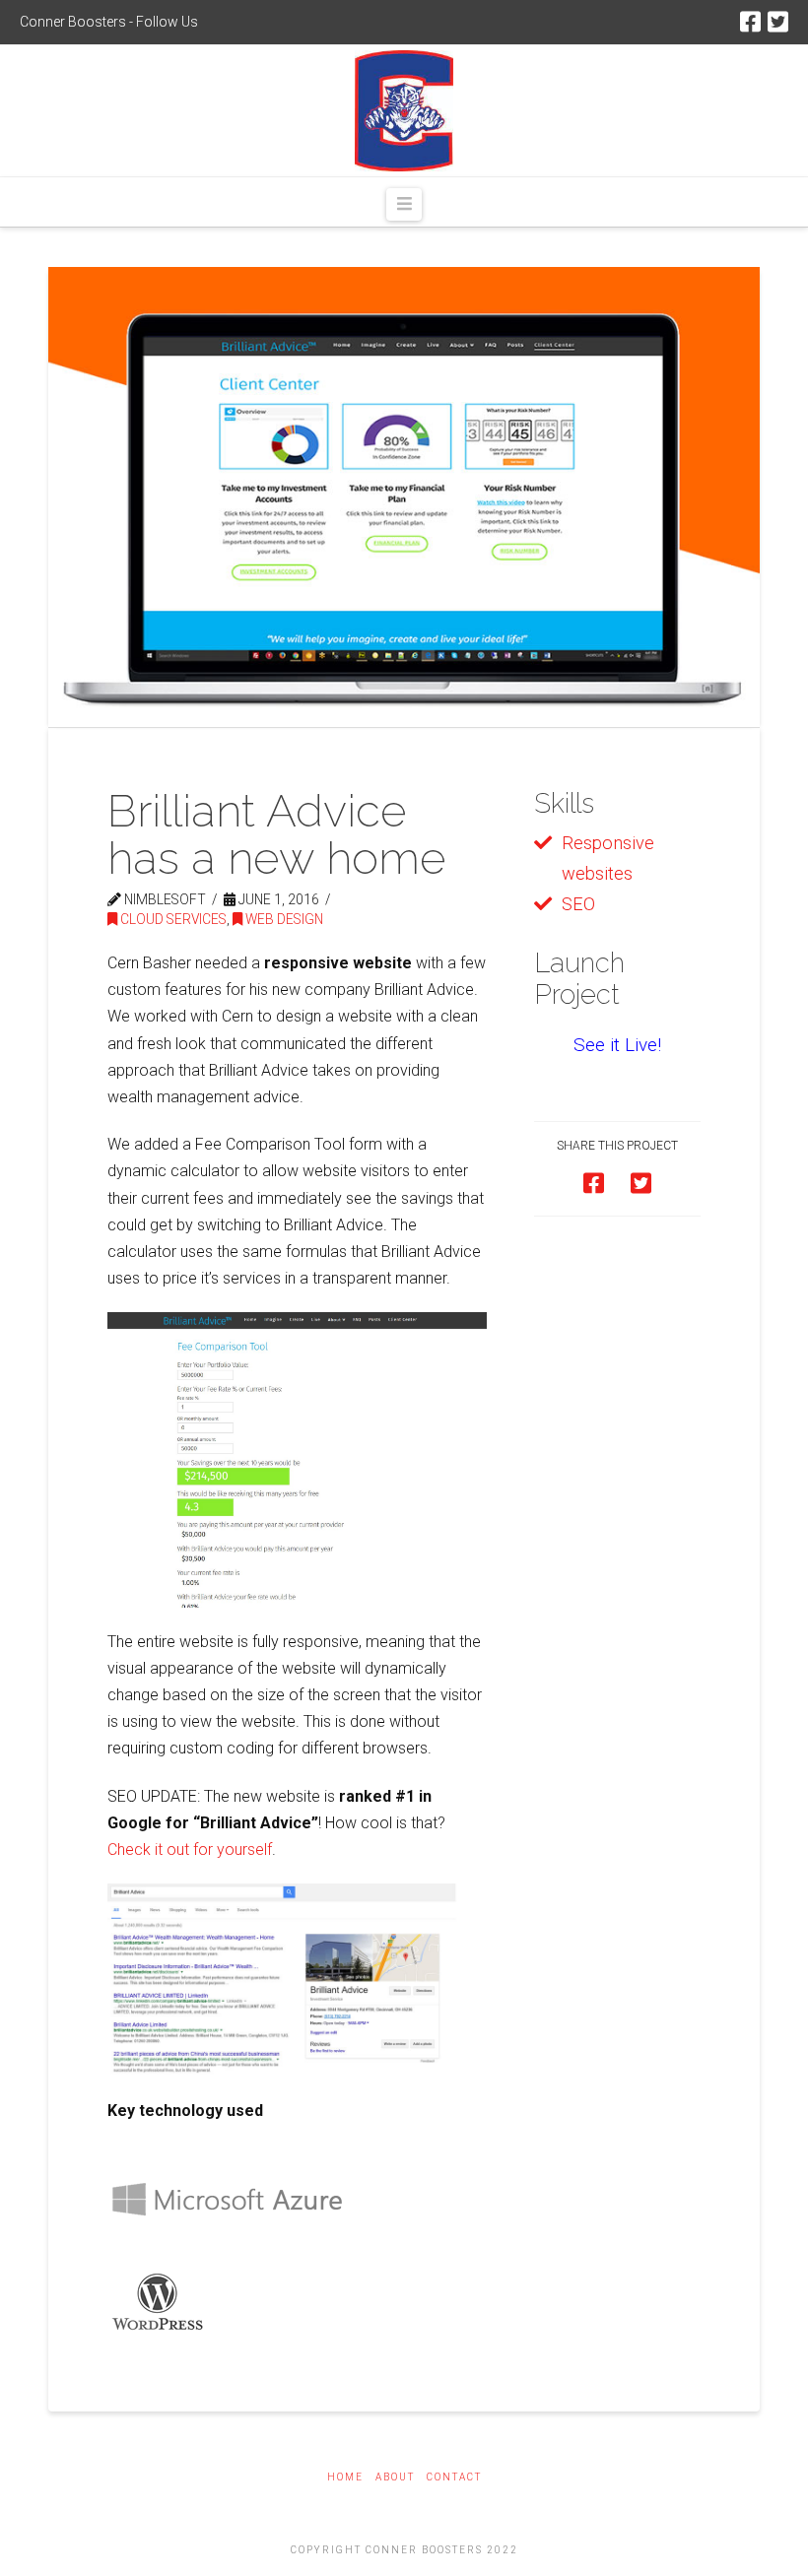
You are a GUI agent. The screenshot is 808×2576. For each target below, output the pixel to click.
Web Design (283, 919)
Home (345, 2477)
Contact (454, 2477)
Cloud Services (172, 919)
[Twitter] (778, 22)
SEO (578, 904)
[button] (404, 205)
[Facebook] (750, 22)
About (395, 2477)
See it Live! (617, 1045)
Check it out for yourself (190, 1849)
